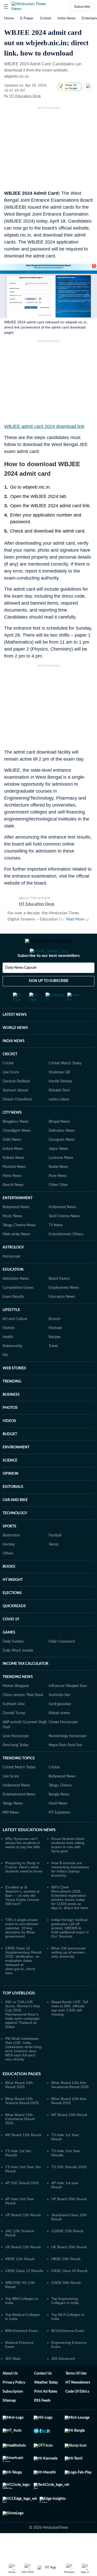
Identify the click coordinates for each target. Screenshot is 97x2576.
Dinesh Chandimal (17, 1099)
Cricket (46, 18)
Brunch (54, 1319)
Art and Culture (15, 1319)
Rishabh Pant (59, 1090)
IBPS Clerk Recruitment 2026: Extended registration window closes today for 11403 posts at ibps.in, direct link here (70, 1898)
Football (55, 1535)
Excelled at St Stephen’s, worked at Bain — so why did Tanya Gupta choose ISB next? (22, 1895)
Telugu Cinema (60, 1785)
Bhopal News (59, 1122)
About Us (10, 2374)
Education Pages (22, 2074)
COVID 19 (11, 1619)
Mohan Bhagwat (16, 1686)
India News (66, 18)
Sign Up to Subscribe (49, 981)
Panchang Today (16, 1745)
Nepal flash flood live (65, 1745)
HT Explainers (60, 1813)
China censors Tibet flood (23, 1695)
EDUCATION (13, 1270)
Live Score (11, 1072)
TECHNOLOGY (15, 1513)
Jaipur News (58, 1149)
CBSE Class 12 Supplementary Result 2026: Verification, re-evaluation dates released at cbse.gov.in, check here (23, 1961)
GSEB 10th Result (66, 2283)
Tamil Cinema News (64, 1216)
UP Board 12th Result (23, 2215)
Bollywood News (16, 1207)
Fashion (9, 1328)
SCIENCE (10, 1461)
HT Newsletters (78, 2383)
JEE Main (13, 2359)
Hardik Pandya (60, 1081)
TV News (56, 1225)
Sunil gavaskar (60, 1704)
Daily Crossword (62, 1642)
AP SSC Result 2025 (22, 2183)
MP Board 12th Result (23, 2135)
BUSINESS (11, 1395)
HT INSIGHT (13, 1580)
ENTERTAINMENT (18, 1198)
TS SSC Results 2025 (69, 2167)
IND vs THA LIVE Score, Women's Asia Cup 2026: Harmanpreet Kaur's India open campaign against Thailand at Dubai (23, 2014)
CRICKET (10, 1054)
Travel (53, 1346)
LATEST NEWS (15, 1015)
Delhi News (12, 1140)
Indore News (13, 1149)
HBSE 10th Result (66, 2259)
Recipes (55, 1337)
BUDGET (10, 1434)
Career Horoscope (63, 1722)
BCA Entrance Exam (68, 2331)
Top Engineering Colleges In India (65, 2301)
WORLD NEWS (15, 1028)
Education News (62, 1297)
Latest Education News (29, 1830)
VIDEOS (9, 1421)
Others (8, 1554)
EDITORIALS (13, 1487)
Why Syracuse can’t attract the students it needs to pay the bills (23, 1843)
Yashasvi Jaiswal (15, 1090)
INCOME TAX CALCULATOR (25, 1664)
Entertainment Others (66, 1234)
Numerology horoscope (67, 1736)
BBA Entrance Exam (22, 2331)
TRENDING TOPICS (19, 1758)
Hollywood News (62, 1207)
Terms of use (76, 2374)
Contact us (43, 2374)
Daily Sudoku (13, 1642)
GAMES (9, 1633)
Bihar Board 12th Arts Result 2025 (69, 2101)
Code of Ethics (77, 2392)
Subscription (13, 2392)
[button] (6, 6)
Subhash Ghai (14, 1704)
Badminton (11, 1535)
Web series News (16, 1234)
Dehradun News (62, 1131)
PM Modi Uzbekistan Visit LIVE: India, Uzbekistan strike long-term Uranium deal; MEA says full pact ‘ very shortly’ (24, 2049)
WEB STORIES (14, 1368)
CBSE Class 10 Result (69, 2271)
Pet (5, 1355)
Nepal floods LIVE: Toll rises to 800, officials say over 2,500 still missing (70, 2008)
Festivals (55, 1328)
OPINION (10, 1474)
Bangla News (59, 1794)
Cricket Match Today (65, 1063)
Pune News (58, 1176)
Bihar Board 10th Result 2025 (19, 2085)
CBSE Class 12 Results (24, 2271)
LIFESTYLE (11, 1310)
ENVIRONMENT (16, 1447)
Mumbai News (14, 1167)
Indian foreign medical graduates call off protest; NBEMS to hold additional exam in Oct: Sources (70, 1928)
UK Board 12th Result (23, 2247)
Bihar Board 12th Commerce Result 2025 (20, 2119)
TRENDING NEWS (18, 1677)
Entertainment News (19, 1794)
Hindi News (58, 1804)
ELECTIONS (12, 1593)
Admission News (16, 1279)
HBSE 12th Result (20, 2259)
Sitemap (9, 2401)
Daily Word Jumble (18, 1651)
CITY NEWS (12, 1113)
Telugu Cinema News (19, 1225)
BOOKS (9, 1567)
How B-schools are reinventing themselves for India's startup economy (70, 1869)
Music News (12, 1216)
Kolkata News (13, 1158)
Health (8, 1337)
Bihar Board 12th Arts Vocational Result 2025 (70, 2085)
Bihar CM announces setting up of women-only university (68, 1952)
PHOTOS (10, 1408)
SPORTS (9, 1526)
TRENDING (12, 1381)
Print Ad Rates (46, 2392)
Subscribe (82, 6)
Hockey (9, 1544)
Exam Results (13, 1297)
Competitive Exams (18, 1288)
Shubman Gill (59, 1072)
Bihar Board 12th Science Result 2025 (22, 2101)
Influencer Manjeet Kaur (68, 1686)
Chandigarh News (17, 1131)
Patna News (12, 1176)
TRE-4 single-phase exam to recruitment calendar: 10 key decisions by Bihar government (22, 1928)
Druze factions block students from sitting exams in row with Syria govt (68, 1845)
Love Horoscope (16, 1736)
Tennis (54, 1544)
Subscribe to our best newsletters (49, 956)
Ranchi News (13, 1185)
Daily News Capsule (21, 968)
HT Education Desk (25, 96)
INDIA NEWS (14, 1041)
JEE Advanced (63, 2359)
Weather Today (46, 2383)
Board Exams (59, 1279)
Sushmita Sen (59, 1695)
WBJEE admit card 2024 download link (44, 426)
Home (9, 18)
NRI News (11, 1813)
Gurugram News (62, 1140)
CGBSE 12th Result (67, 2231)
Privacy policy (14, 2383)
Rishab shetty (59, 1713)
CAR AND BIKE (15, 1500)
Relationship (12, 1346)
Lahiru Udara (59, 1099)
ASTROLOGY (13, 1247)
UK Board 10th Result (69, 2247)
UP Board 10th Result (69, 2199)
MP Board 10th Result (69, 2115)
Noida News (58, 1167)
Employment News (64, 1288)
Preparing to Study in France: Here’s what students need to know (24, 1867)
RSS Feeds (42, 2401)
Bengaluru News (16, 1122)
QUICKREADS (14, 1606)
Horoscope (11, 1256)
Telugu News (13, 1804)
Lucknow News (61, 1158)
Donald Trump (14, 1713)
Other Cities (58, 1185)
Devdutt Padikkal (16, 1081)
